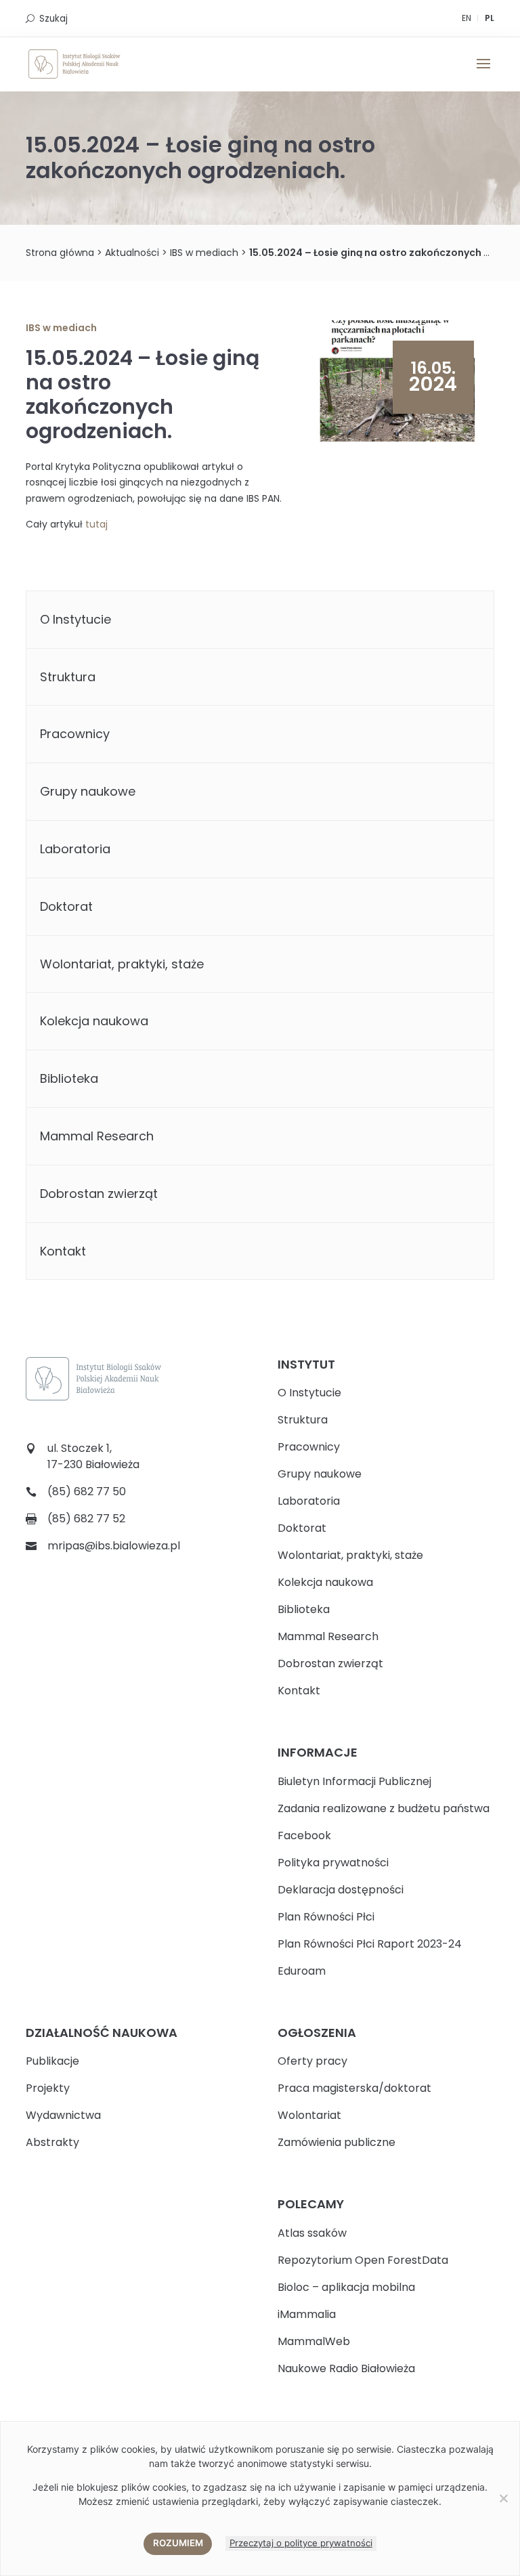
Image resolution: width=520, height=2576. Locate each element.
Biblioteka (69, 1078)
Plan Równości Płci (326, 1917)
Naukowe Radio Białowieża (346, 2368)
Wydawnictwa (63, 2115)
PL (490, 18)
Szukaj (53, 19)
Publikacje (52, 2061)
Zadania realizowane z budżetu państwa (384, 1808)
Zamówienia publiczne (337, 2142)
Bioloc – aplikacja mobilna (346, 2287)
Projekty (48, 2088)
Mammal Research (97, 1136)
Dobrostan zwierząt (99, 1194)
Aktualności (132, 253)
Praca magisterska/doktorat (354, 2088)
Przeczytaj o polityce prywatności (301, 2543)
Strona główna (60, 253)
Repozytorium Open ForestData (363, 2260)
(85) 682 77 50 (87, 1491)
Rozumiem (178, 2543)
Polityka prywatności (333, 1863)
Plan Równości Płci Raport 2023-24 (370, 1944)
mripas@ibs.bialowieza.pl (114, 1546)
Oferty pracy (312, 2061)
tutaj (96, 524)
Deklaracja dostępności (341, 1890)
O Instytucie (75, 619)
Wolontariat (309, 2115)
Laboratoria (75, 849)
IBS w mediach (204, 253)
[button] (483, 72)
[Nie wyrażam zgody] (503, 2498)
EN (467, 18)
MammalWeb (314, 2341)
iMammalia (307, 2314)
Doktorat (66, 906)
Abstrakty (52, 2142)
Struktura (68, 677)
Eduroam (302, 1971)
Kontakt (63, 1251)
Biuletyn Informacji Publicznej (354, 1781)
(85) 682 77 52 (86, 1519)
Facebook (304, 1836)
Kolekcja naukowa (94, 1021)
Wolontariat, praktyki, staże (122, 964)
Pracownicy (75, 734)
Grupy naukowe (88, 791)
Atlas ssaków (312, 2233)
